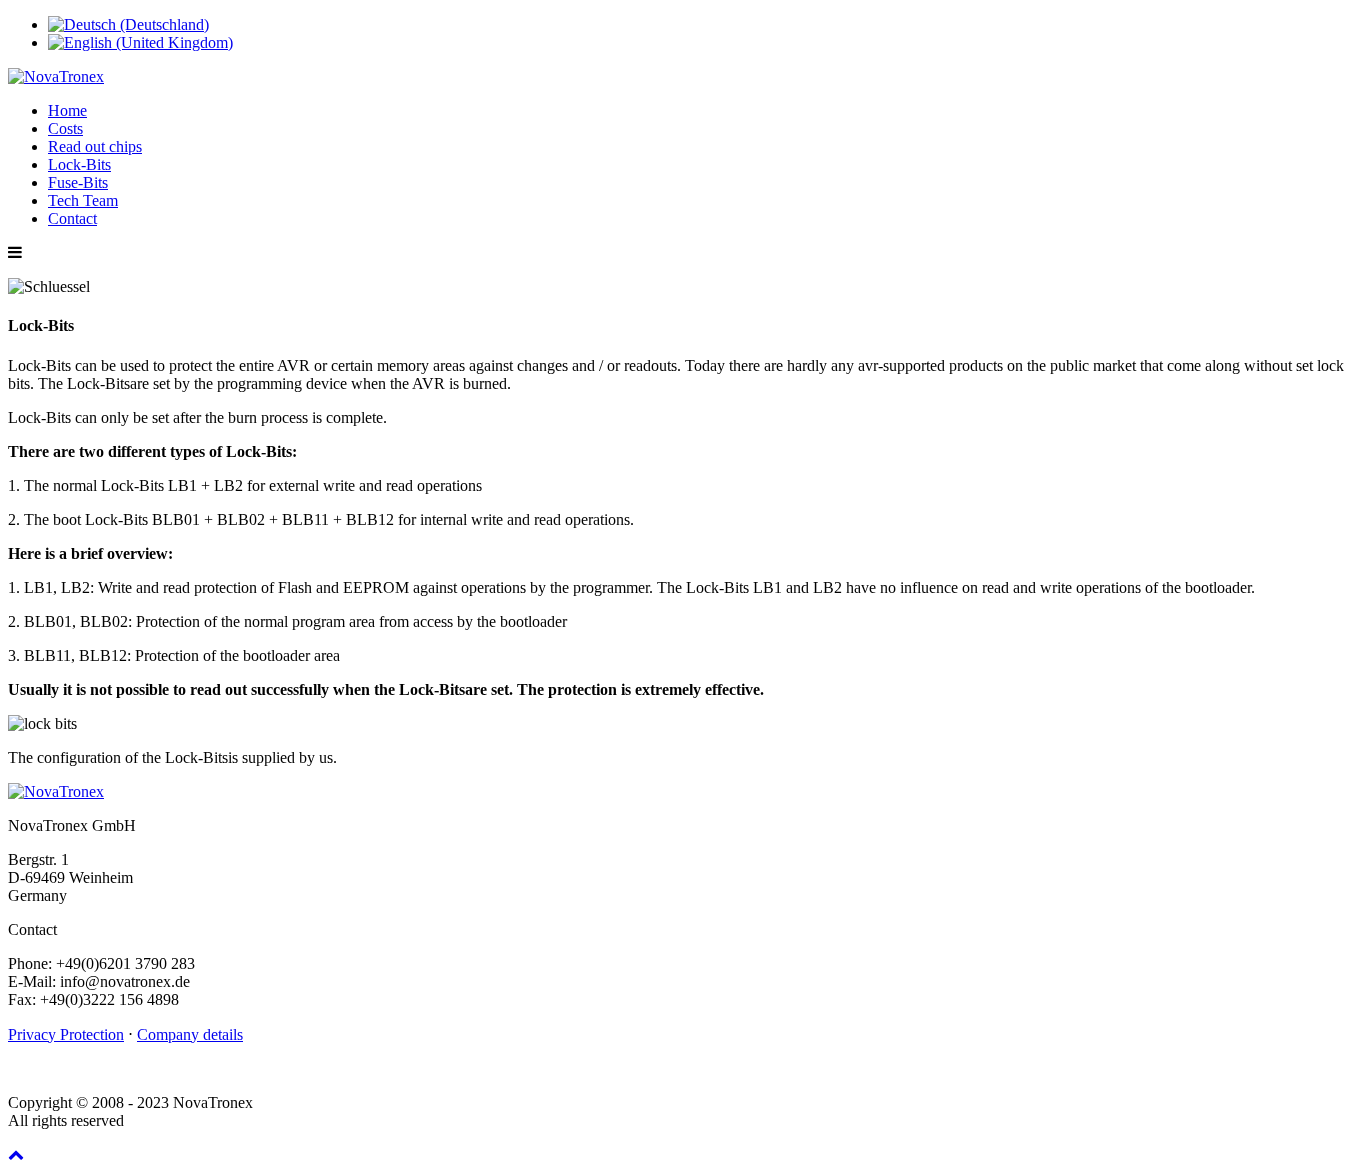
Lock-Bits (79, 164)
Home (67, 110)
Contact (72, 218)
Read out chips (95, 146)
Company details (190, 1034)
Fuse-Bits (78, 182)
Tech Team (83, 200)
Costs (65, 128)
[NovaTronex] (56, 76)
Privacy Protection (66, 1034)
